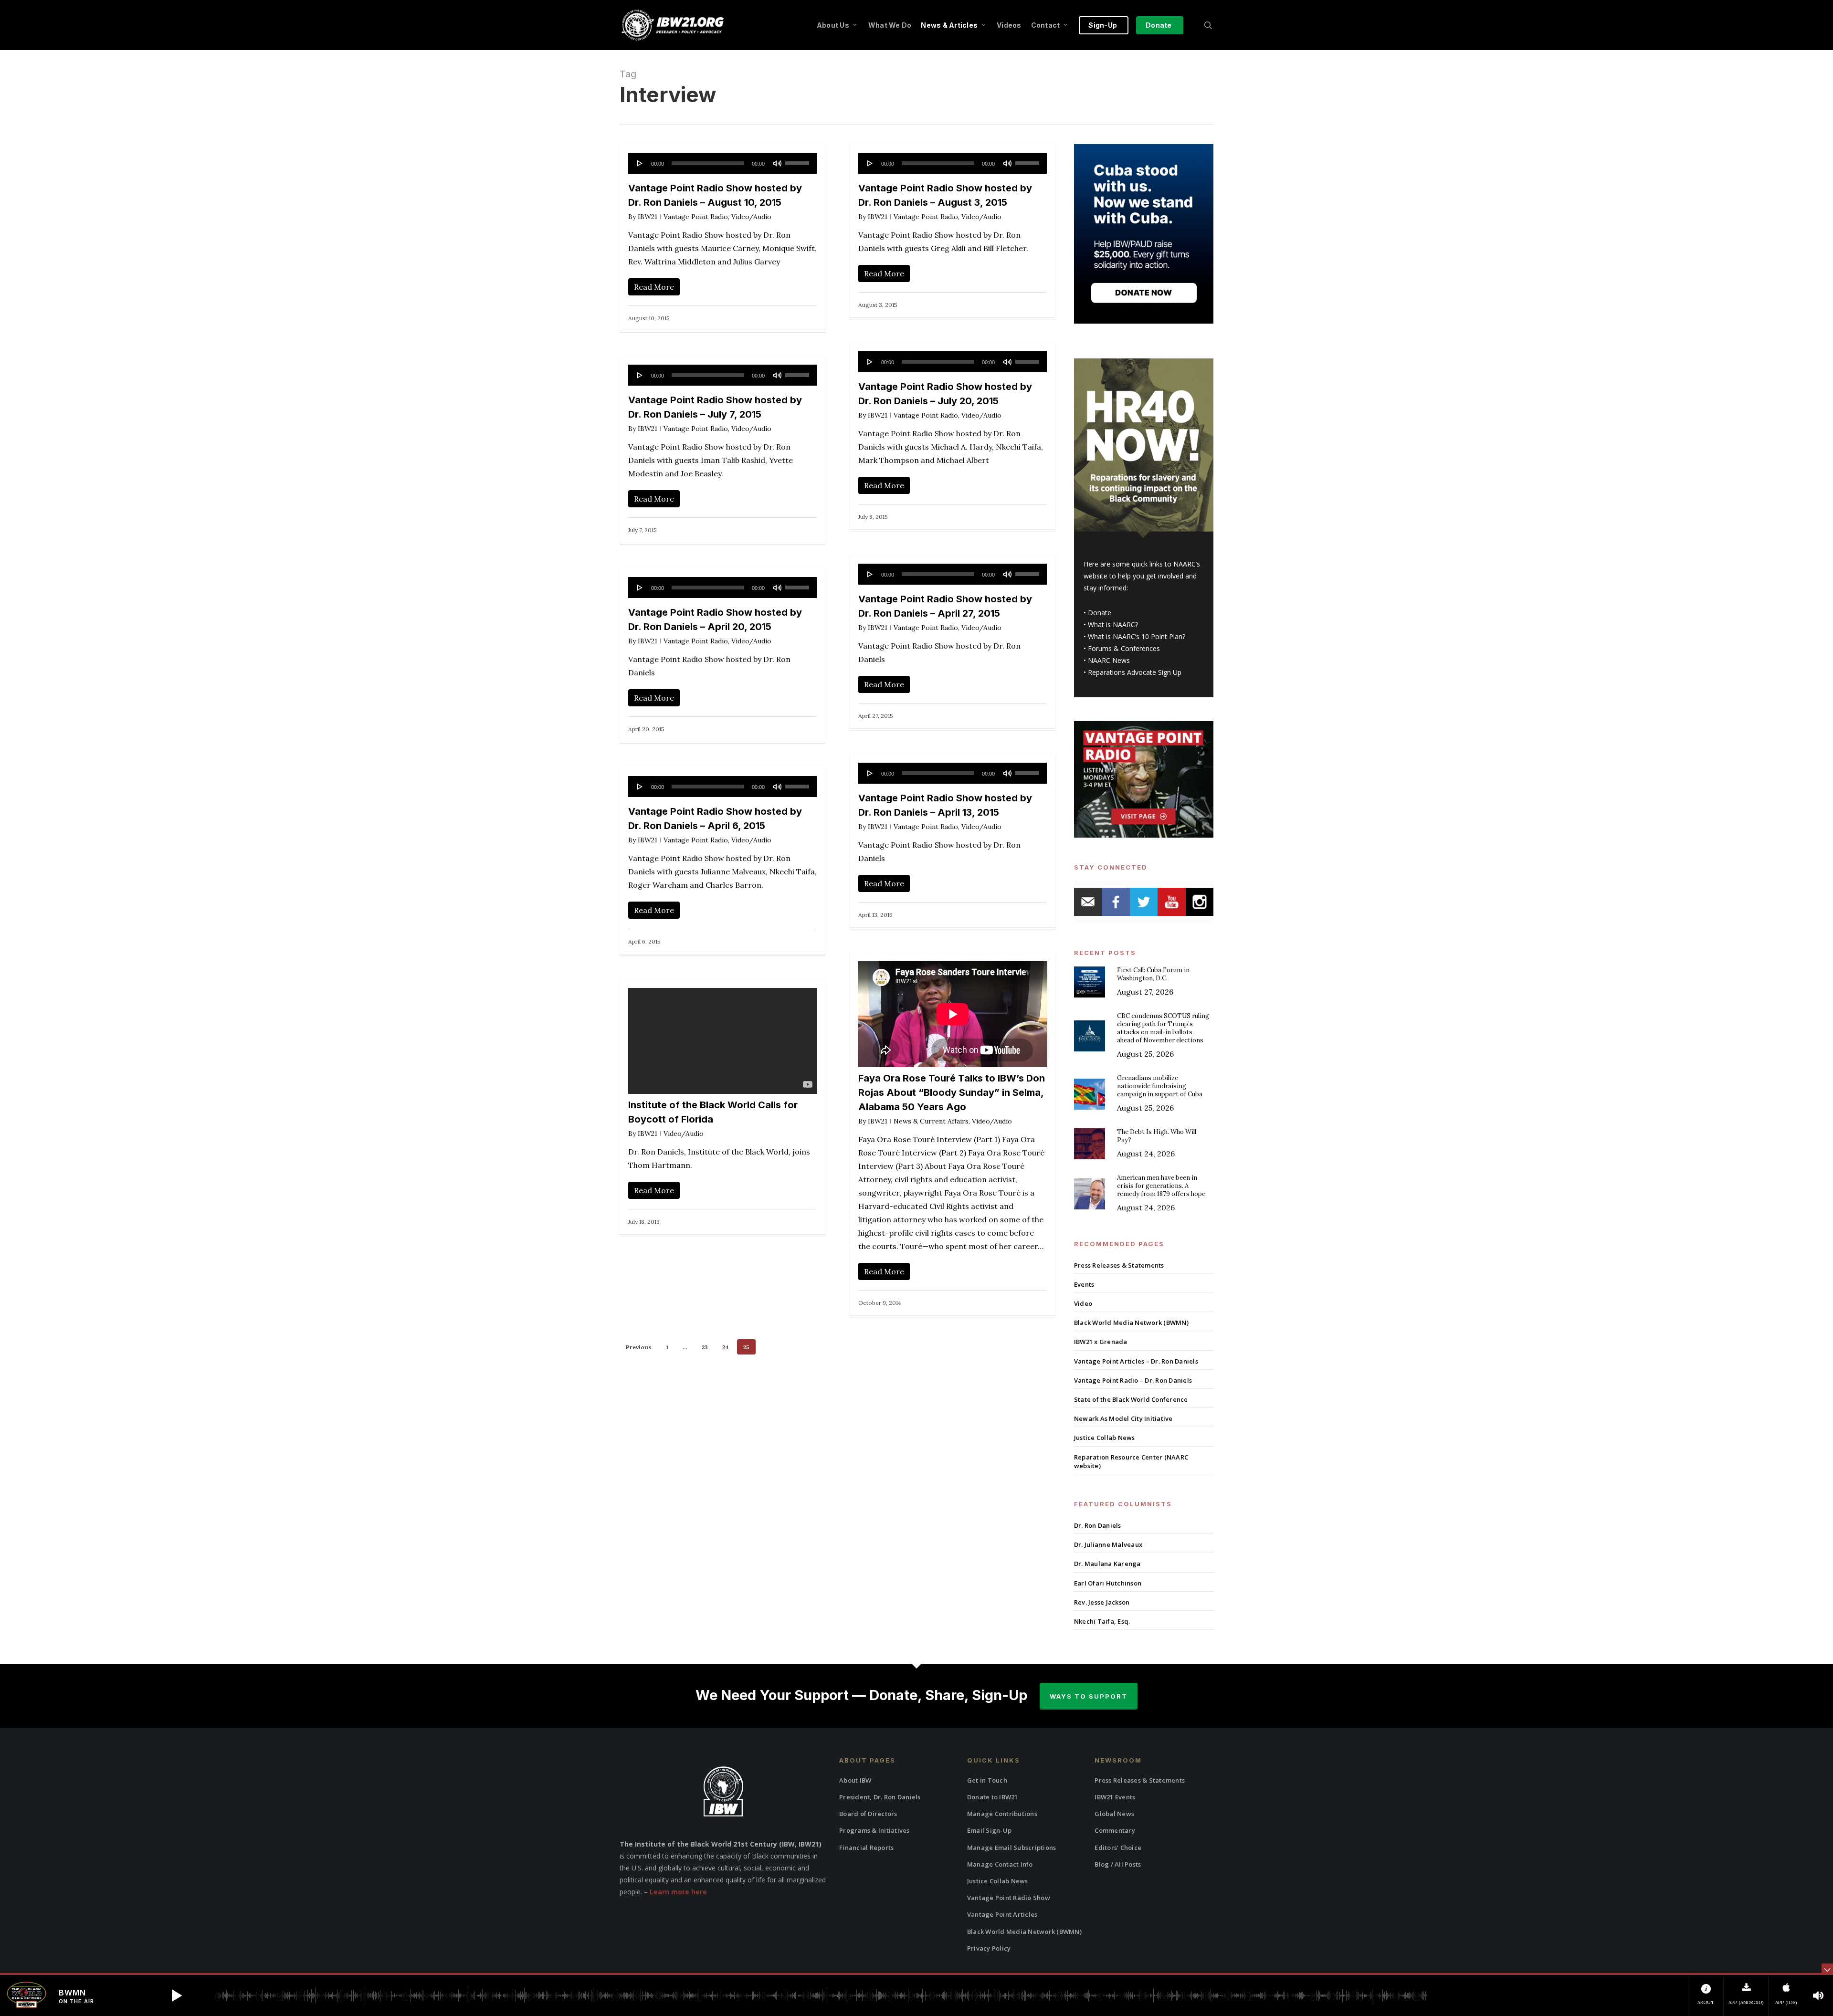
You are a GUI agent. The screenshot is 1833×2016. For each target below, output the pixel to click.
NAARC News (1109, 660)
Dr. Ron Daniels (1098, 1525)
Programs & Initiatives (874, 1830)
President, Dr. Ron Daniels (880, 1797)
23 (705, 1347)
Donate (1100, 613)
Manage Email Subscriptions (1012, 1848)
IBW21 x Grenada (1101, 1342)
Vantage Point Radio (696, 217)
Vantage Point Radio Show (1009, 1898)
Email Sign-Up (989, 1830)
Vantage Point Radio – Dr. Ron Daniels (1133, 1380)
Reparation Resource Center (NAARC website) (1131, 1461)
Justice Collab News (1105, 1438)
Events (1084, 1284)
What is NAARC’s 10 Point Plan (1135, 636)
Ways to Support (1089, 1696)
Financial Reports (866, 1848)
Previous (639, 1347)
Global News (1114, 1814)
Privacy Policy (989, 1948)
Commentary (1115, 1830)
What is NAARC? (1113, 625)
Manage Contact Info (1000, 1864)
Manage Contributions (1002, 1814)
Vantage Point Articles (1002, 1914)
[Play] (640, 163)
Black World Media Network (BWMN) (1131, 1323)
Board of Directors (868, 1814)
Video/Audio (751, 217)
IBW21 (648, 217)
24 (726, 1347)
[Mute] (777, 163)
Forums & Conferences (1124, 648)
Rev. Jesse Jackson (1102, 1602)
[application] (723, 163)
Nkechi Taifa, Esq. (1102, 1621)
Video (1083, 1303)
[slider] (799, 160)
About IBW (855, 1780)
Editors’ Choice (1118, 1848)
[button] (177, 1995)
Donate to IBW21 (993, 1797)
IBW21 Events (1115, 1797)
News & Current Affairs (931, 1121)
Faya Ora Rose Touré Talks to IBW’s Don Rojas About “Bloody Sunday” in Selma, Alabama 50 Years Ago (952, 1092)
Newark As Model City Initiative (1123, 1418)
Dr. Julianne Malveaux (1108, 1544)
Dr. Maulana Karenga (1107, 1564)
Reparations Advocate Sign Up (1135, 672)
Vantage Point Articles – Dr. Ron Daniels (1136, 1361)
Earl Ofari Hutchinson (1108, 1583)
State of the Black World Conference (1131, 1399)
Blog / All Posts (1118, 1864)
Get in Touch (987, 1780)
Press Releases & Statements (1119, 1265)
